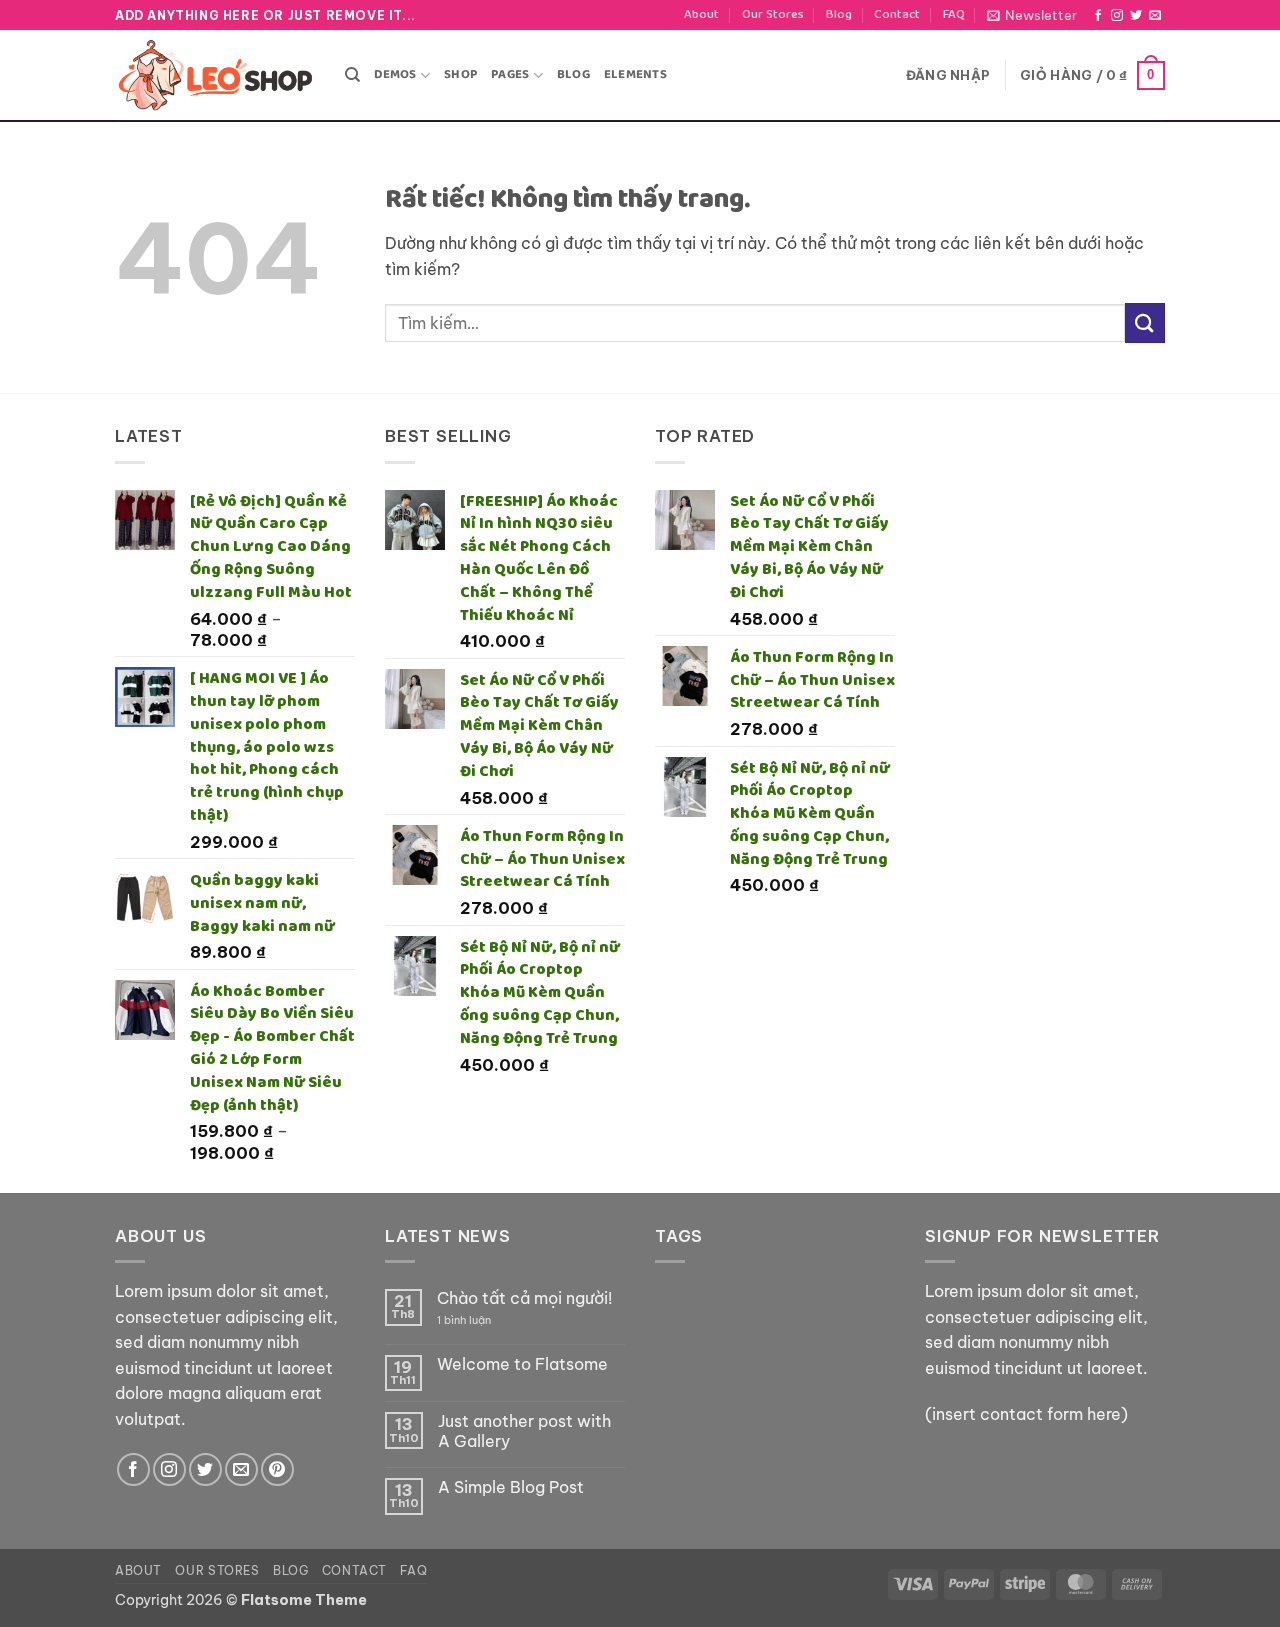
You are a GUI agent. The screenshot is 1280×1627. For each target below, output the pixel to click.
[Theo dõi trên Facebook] (1098, 16)
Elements (635, 74)
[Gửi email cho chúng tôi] (1155, 16)
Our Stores (773, 14)
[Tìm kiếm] (352, 75)
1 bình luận (479, 1320)
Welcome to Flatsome (522, 1364)
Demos (395, 74)
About (701, 14)
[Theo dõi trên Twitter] (1136, 16)
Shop (460, 74)
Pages (510, 74)
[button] (1032, 15)
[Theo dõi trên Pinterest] (277, 1469)
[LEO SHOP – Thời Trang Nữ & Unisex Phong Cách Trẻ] (215, 75)
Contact (897, 14)
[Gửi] (1145, 322)
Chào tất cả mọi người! (524, 1298)
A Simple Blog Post (511, 1487)
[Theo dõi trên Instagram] (1117, 16)
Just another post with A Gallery (524, 1431)
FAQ (954, 14)
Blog (839, 14)
